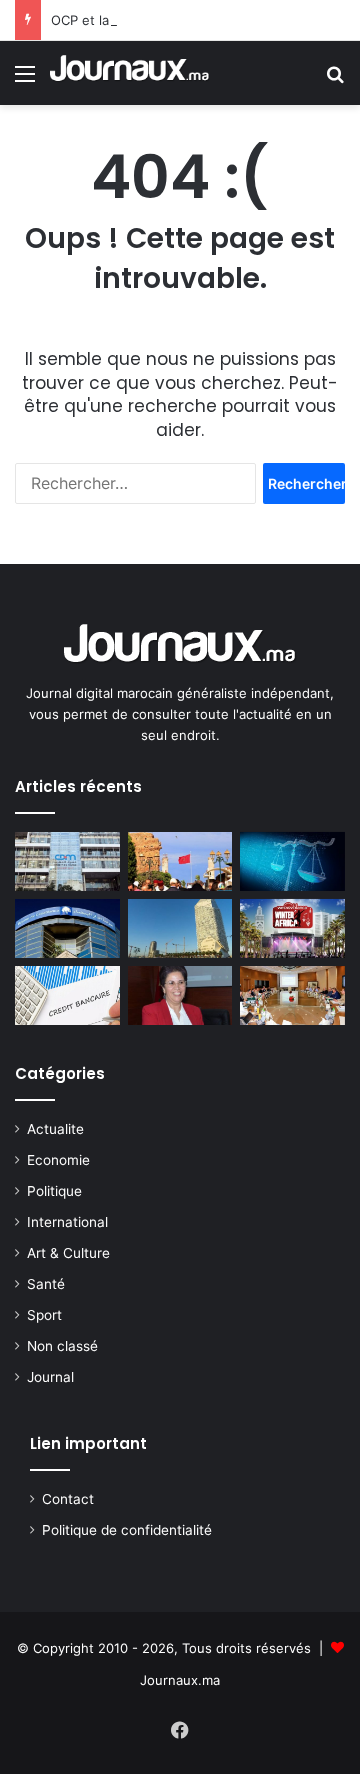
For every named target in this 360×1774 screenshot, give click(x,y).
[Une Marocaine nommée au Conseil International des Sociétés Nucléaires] (180, 995)
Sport (44, 1315)
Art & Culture (68, 1253)
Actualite (55, 1129)
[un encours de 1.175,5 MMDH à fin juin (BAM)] (67, 995)
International (67, 1222)
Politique (54, 1191)
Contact (68, 1499)
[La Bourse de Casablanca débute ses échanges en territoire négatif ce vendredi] (67, 928)
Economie (58, 1160)
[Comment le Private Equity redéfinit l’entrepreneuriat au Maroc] (180, 928)
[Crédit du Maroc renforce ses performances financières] (67, 861)
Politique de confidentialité (127, 1530)
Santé (46, 1284)
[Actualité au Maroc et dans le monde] (130, 73)
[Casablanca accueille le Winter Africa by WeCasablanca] (292, 928)
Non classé (62, 1346)
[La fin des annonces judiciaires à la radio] (292, 861)
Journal (50, 1377)
